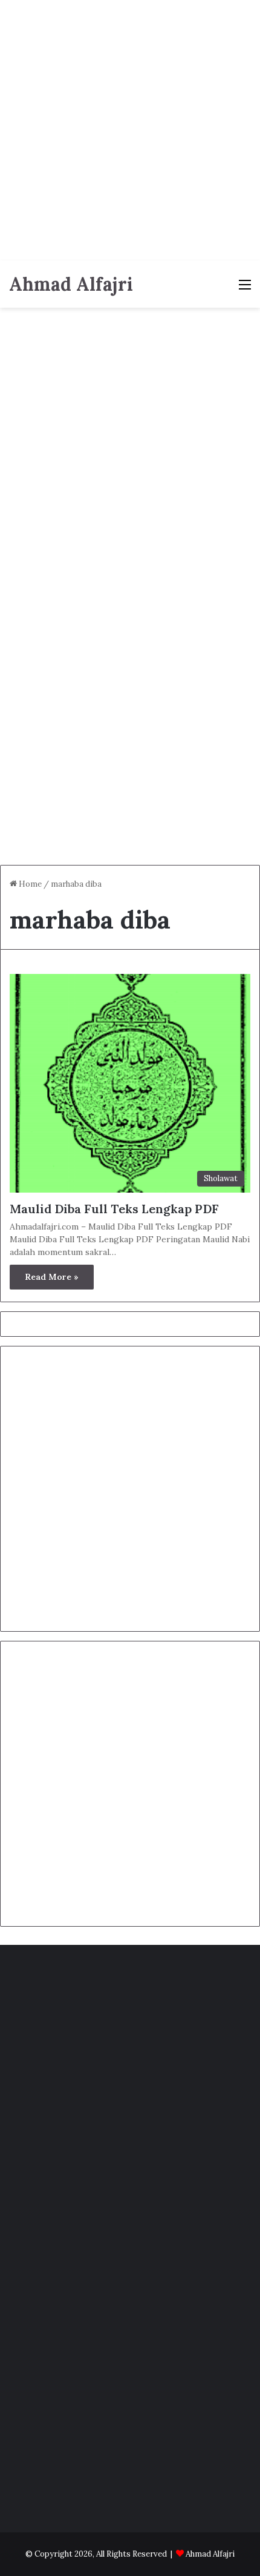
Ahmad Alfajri (210, 2554)
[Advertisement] (130, 130)
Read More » (52, 1277)
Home (29, 884)
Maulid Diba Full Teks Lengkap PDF (114, 1209)
